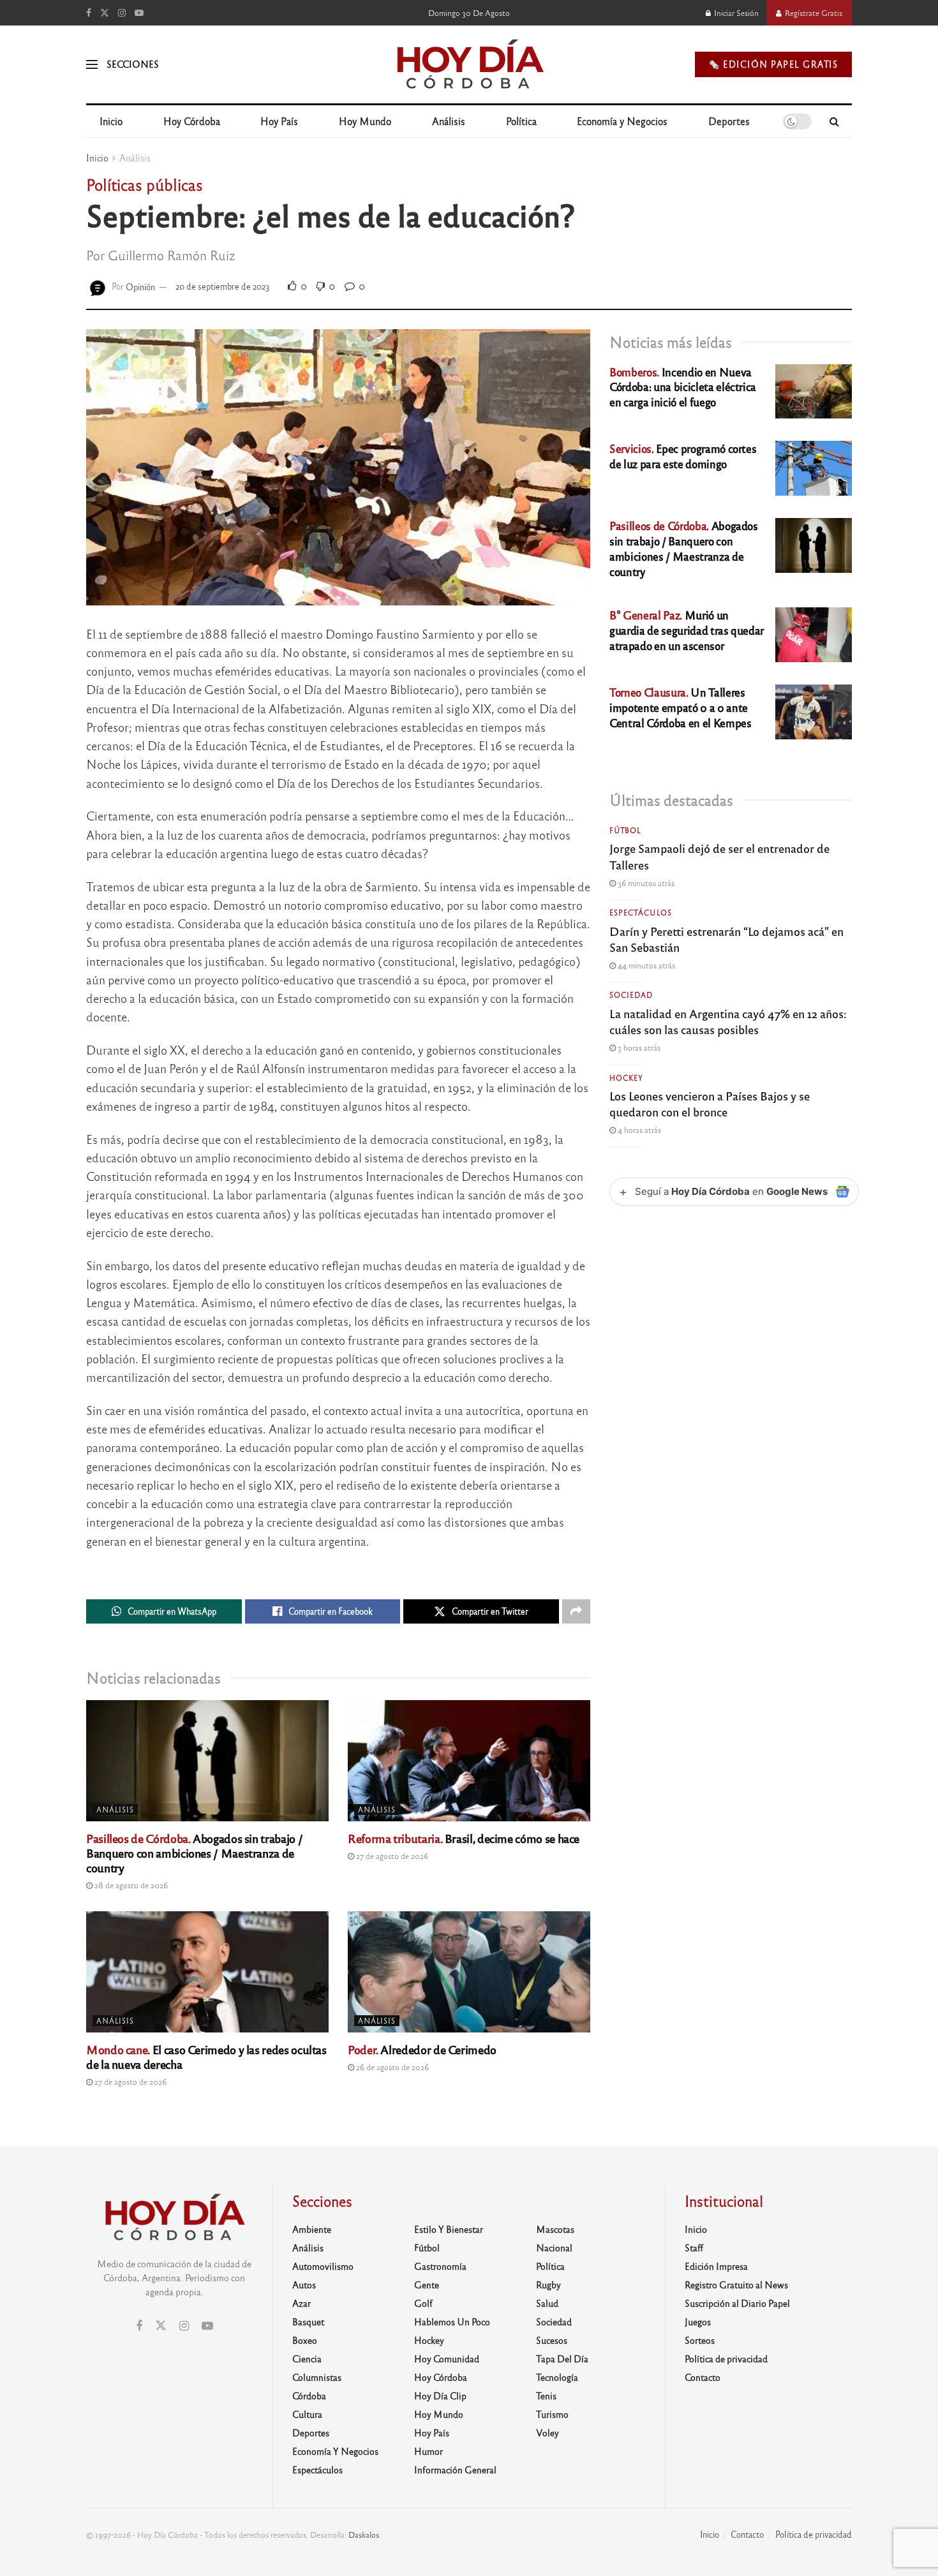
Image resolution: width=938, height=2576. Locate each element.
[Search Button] (834, 121)
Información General (455, 2469)
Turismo (552, 2414)
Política (521, 121)
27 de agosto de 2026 (391, 1856)
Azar (301, 2303)
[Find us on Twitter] (105, 13)
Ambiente (312, 2229)
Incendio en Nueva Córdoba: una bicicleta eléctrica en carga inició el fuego (683, 387)
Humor (428, 2451)
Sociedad (631, 995)
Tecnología (557, 2377)
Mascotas (555, 2229)
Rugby (548, 2284)
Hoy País (279, 121)
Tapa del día (562, 2358)
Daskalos (364, 2535)
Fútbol (625, 830)
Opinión (140, 286)
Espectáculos (641, 912)
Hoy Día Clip (440, 2395)
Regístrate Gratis (813, 13)
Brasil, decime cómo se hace (464, 1838)
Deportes (729, 121)
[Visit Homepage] (469, 64)
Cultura (307, 2414)
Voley (547, 2432)
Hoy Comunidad (447, 2358)
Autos (304, 2284)
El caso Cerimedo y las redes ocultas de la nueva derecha (206, 2056)
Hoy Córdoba (192, 121)
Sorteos (700, 2340)
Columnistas (317, 2377)
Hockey (626, 1077)
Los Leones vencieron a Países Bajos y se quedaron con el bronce (710, 1103)
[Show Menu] (92, 64)
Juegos (698, 2321)
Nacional (554, 2247)
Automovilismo (323, 2266)
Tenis (546, 2395)
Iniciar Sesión (735, 13)
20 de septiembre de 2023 (223, 286)
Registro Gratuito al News (736, 2284)
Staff (694, 2247)
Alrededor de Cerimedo (422, 2049)
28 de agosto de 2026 (130, 1885)
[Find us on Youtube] (139, 13)
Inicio (111, 121)
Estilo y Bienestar (449, 2229)
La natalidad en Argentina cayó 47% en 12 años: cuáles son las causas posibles (728, 1021)
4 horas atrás (638, 1130)
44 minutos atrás (645, 965)
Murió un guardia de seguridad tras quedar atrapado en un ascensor (687, 630)
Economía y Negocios (622, 121)
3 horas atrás (638, 1047)
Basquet (308, 2321)
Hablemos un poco (452, 2321)
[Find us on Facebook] (89, 13)
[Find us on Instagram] (122, 13)
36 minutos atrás (645, 883)
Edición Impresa (716, 2266)
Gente (427, 2284)
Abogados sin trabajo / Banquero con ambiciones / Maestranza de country (194, 1853)
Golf (423, 2303)
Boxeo (305, 2340)
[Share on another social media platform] (576, 1611)
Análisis (449, 121)
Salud (547, 2303)
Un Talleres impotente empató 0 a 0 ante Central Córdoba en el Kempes (680, 707)
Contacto (703, 2377)
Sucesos (552, 2340)
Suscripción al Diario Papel (737, 2303)
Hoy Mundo (365, 121)
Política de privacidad (726, 2358)
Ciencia (307, 2358)
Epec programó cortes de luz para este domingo (683, 456)
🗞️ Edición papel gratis (773, 64)
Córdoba (309, 2395)
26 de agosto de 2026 (391, 2067)
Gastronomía (440, 2266)
